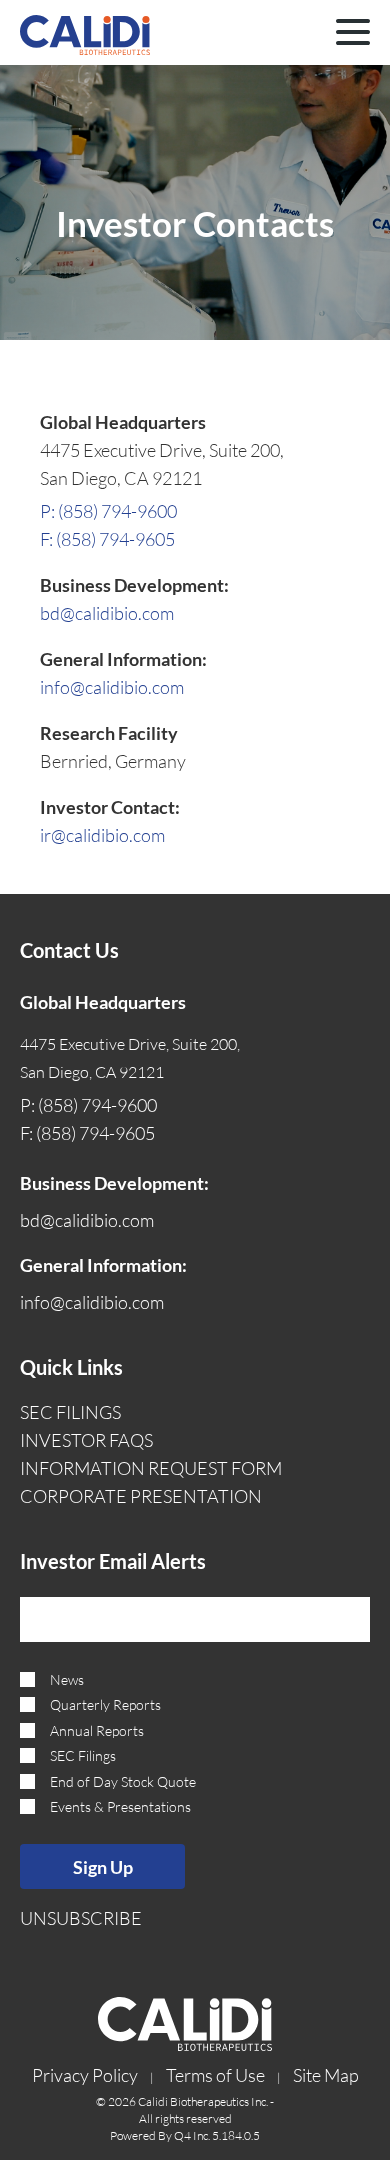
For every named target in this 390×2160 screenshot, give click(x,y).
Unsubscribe (81, 1918)
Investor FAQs (86, 1440)
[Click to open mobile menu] (353, 35)
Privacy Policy (85, 2075)
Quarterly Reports (105, 1704)
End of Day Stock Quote (123, 1781)
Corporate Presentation (141, 1496)
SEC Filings (70, 1412)
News (67, 1679)
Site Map (326, 2075)
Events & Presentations (120, 1806)
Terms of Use (215, 2075)
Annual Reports (97, 1730)
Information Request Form (151, 1468)
